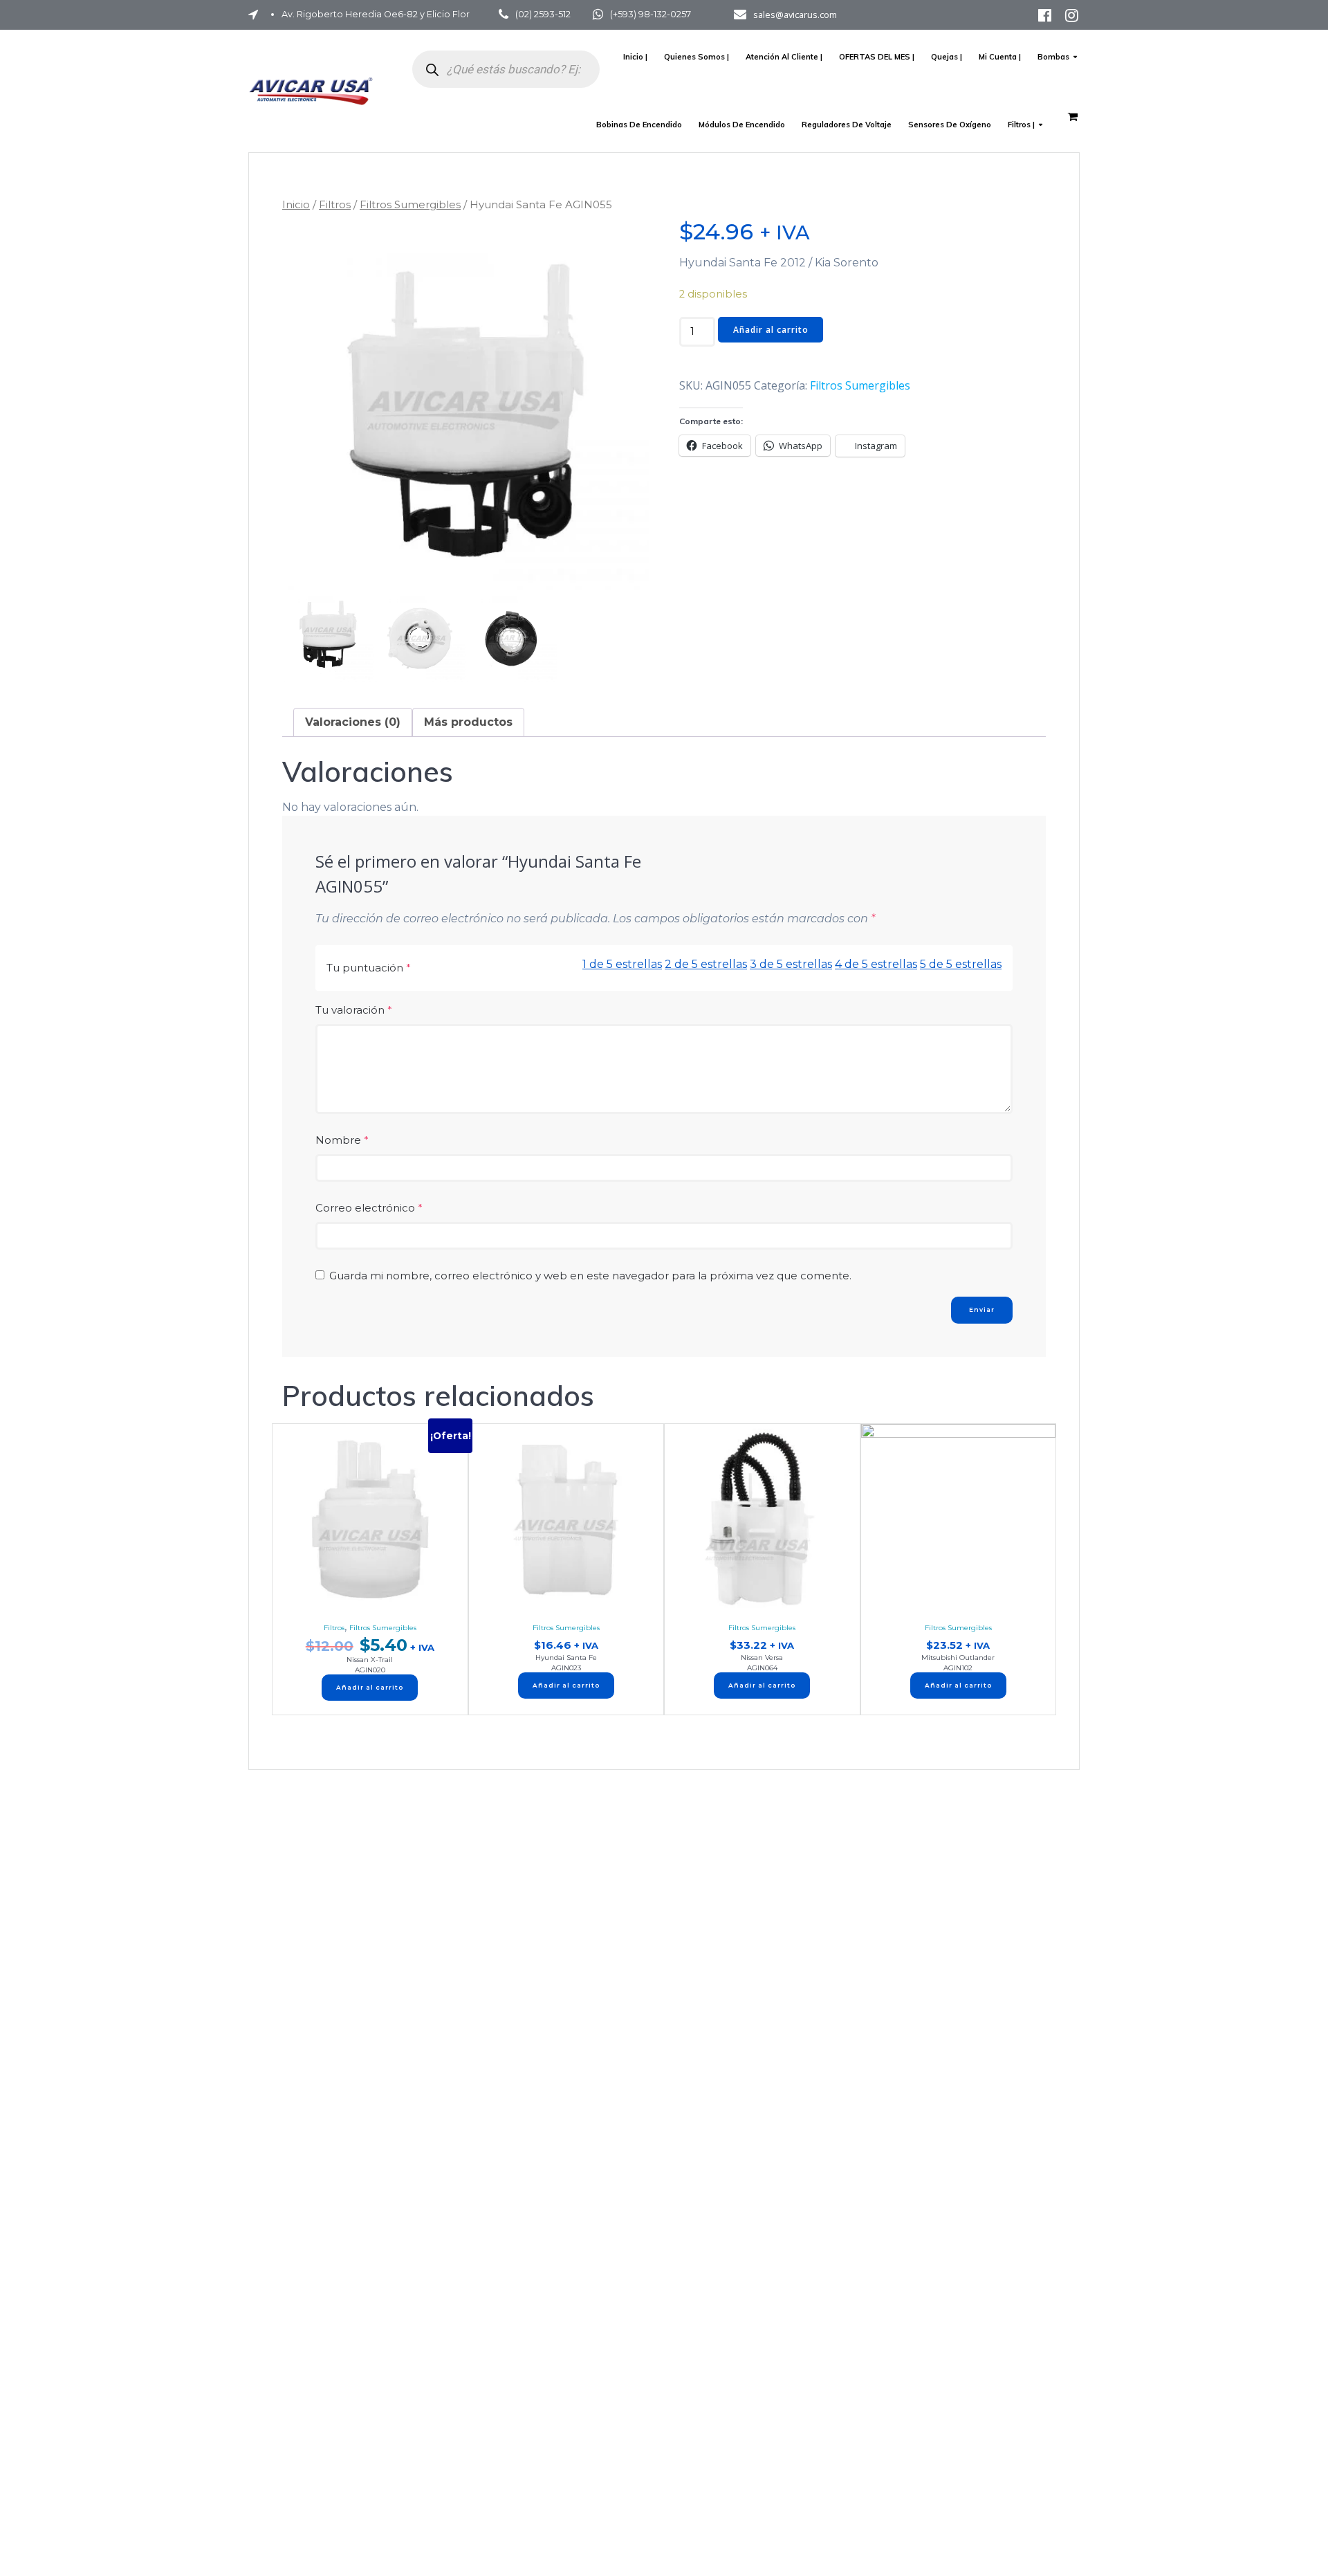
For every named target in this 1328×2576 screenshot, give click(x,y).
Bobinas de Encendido (639, 125)
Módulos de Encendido (742, 125)
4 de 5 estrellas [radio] (876, 964)
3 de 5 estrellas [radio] (791, 964)
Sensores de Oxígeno (950, 125)
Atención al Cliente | (784, 57)
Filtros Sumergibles (410, 204)
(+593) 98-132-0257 (651, 14)
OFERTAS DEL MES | (877, 57)
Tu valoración (354, 1010)
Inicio (296, 204)
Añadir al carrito (771, 330)
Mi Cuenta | (1000, 57)
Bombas (1053, 57)
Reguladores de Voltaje (847, 125)
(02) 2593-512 (543, 14)
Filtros (335, 204)
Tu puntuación (369, 968)
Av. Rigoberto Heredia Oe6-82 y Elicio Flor (376, 14)
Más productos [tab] (468, 722)
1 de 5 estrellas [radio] (622, 964)
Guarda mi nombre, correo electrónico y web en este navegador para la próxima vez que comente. (590, 1276)
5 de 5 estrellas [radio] (961, 964)
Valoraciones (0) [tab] (353, 722)
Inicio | (635, 57)
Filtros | (1021, 125)
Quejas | (947, 57)
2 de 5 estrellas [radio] (706, 964)
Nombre (342, 1140)
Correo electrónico (369, 1208)
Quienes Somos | (697, 57)
